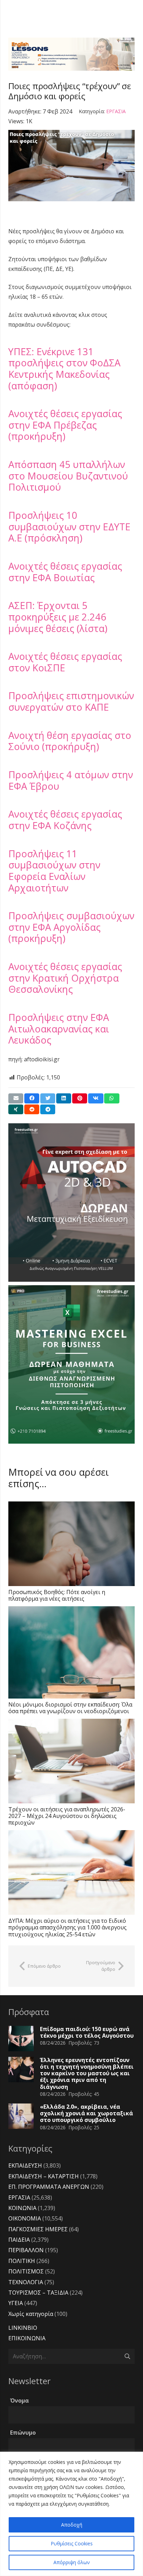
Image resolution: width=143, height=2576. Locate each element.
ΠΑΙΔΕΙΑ (19, 2240)
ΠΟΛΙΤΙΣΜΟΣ (26, 2271)
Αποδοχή (72, 2525)
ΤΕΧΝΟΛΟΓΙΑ (26, 2282)
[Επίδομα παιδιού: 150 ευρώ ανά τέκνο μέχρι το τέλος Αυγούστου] (21, 2039)
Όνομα (19, 2401)
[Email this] (16, 1098)
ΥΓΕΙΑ (16, 2303)
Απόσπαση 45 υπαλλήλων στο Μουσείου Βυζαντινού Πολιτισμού (68, 476)
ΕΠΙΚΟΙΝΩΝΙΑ (27, 2338)
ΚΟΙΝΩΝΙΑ (22, 2208)
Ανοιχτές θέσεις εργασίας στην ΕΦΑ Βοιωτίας (65, 572)
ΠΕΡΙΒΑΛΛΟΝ (26, 2250)
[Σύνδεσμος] (71, 54)
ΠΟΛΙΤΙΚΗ (22, 2261)
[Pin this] (80, 1098)
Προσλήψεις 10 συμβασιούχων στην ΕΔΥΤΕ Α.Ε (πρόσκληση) (69, 526)
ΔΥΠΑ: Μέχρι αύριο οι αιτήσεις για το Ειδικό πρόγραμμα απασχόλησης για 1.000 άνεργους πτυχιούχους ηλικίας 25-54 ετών (68, 1927)
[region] (71, 2514)
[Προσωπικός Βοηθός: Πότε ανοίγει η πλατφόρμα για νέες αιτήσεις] (71, 1544)
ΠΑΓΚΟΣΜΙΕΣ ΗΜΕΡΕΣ (38, 2229)
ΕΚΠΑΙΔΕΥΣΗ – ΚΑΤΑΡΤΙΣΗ (44, 2176)
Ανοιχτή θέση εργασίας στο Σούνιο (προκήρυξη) (70, 741)
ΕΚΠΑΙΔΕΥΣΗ (25, 2165)
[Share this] (32, 1098)
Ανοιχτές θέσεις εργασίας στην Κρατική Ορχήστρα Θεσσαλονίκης (65, 978)
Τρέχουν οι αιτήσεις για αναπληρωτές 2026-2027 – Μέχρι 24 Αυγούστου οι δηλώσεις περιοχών (67, 1816)
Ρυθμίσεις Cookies (72, 2543)
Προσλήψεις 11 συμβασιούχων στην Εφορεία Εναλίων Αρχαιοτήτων (54, 871)
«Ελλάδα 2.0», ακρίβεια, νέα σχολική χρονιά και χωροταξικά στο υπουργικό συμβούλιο (86, 2113)
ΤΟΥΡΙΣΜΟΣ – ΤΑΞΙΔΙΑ (38, 2293)
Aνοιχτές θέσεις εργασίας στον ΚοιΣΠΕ (65, 662)
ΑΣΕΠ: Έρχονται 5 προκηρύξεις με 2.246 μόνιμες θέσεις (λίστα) (58, 617)
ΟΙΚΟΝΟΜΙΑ (25, 2218)
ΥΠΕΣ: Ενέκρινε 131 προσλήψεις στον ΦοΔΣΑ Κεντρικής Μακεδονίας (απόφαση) (64, 369)
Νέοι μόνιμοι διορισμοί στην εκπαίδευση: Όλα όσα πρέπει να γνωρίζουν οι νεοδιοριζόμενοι (70, 1708)
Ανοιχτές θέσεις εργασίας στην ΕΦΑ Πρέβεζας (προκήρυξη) (65, 425)
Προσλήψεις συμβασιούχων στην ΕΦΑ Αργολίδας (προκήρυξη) (71, 927)
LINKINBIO (23, 2328)
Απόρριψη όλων (72, 2562)
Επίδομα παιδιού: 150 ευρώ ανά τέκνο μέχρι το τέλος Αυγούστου (87, 2032)
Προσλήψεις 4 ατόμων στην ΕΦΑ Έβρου (71, 780)
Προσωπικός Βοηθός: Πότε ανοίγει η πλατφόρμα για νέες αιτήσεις (57, 1595)
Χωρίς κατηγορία (31, 2314)
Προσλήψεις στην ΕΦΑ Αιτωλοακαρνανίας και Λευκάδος (59, 1029)
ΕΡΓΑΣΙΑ (116, 111)
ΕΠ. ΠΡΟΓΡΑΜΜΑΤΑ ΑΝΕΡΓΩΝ (49, 2187)
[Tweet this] (48, 1098)
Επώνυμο (23, 2433)
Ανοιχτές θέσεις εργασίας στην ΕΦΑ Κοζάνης (65, 820)
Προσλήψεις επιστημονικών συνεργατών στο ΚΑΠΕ (71, 701)
